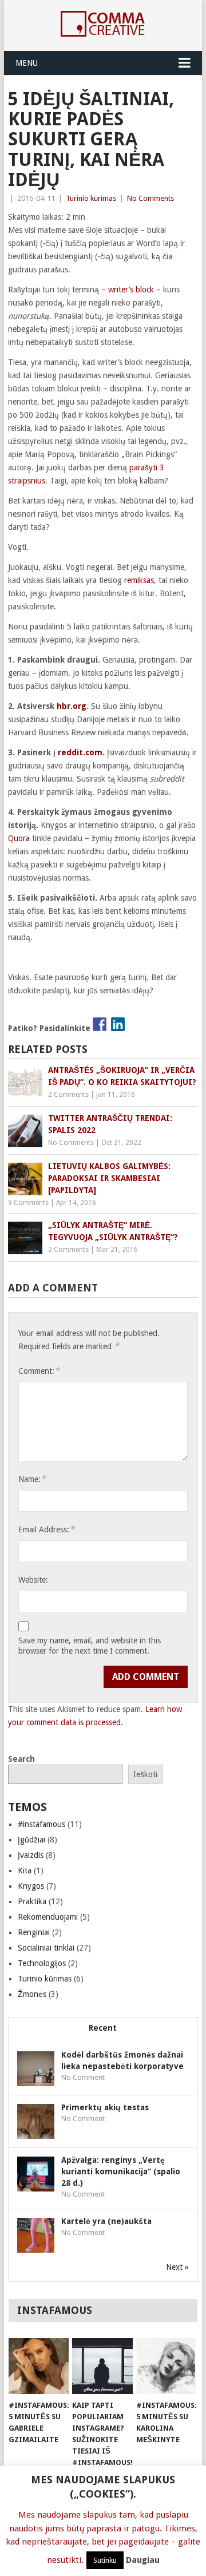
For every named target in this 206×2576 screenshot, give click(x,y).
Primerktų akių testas (105, 2107)
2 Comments (68, 1095)
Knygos (31, 1886)
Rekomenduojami (48, 1917)
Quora (20, 838)
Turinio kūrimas (91, 198)
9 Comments (28, 1203)
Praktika (32, 1901)
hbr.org (72, 706)
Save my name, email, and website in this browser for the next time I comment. (90, 1646)
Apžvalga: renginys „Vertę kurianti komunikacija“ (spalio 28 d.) (121, 2171)
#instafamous (41, 1824)
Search (21, 1759)
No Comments (150, 198)
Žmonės (32, 1994)
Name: (32, 1479)
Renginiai (34, 1932)
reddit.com (80, 752)
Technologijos (42, 1963)
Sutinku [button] (105, 2560)
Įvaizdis (31, 1855)
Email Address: (46, 1529)
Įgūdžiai (31, 1840)
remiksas (139, 580)
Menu (27, 63)
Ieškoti (145, 1774)
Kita (25, 1870)
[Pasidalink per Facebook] (100, 1024)
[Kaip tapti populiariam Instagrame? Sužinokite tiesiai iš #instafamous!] (102, 2366)
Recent (103, 2028)
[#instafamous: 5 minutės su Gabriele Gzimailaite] (39, 2366)
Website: (33, 1580)
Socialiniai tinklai (46, 1948)
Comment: (39, 1371)
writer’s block (131, 290)
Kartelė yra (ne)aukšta (106, 2221)
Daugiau (143, 2560)
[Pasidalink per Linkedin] (118, 1024)
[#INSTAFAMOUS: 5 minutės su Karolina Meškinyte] (166, 2366)
